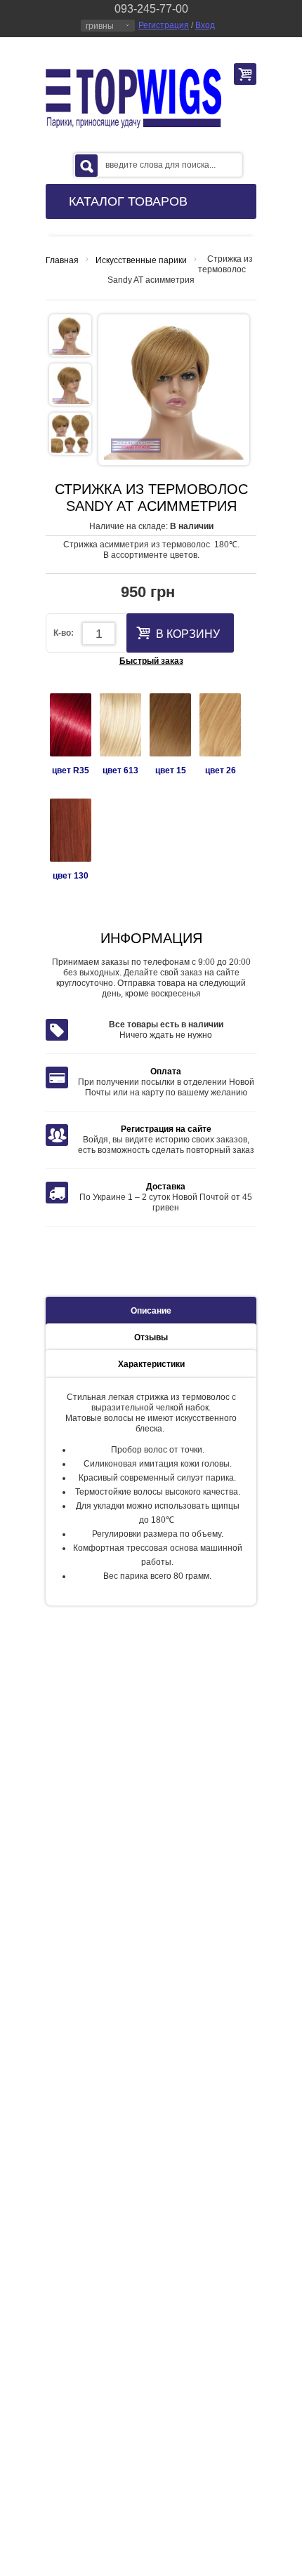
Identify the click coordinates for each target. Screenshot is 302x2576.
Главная (62, 260)
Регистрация (164, 25)
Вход (205, 25)
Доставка (166, 1187)
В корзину (188, 634)
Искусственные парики (141, 260)
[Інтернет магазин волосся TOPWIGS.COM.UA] (133, 99)
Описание (151, 1311)
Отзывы (151, 1337)
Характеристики (151, 1364)
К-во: (64, 633)
